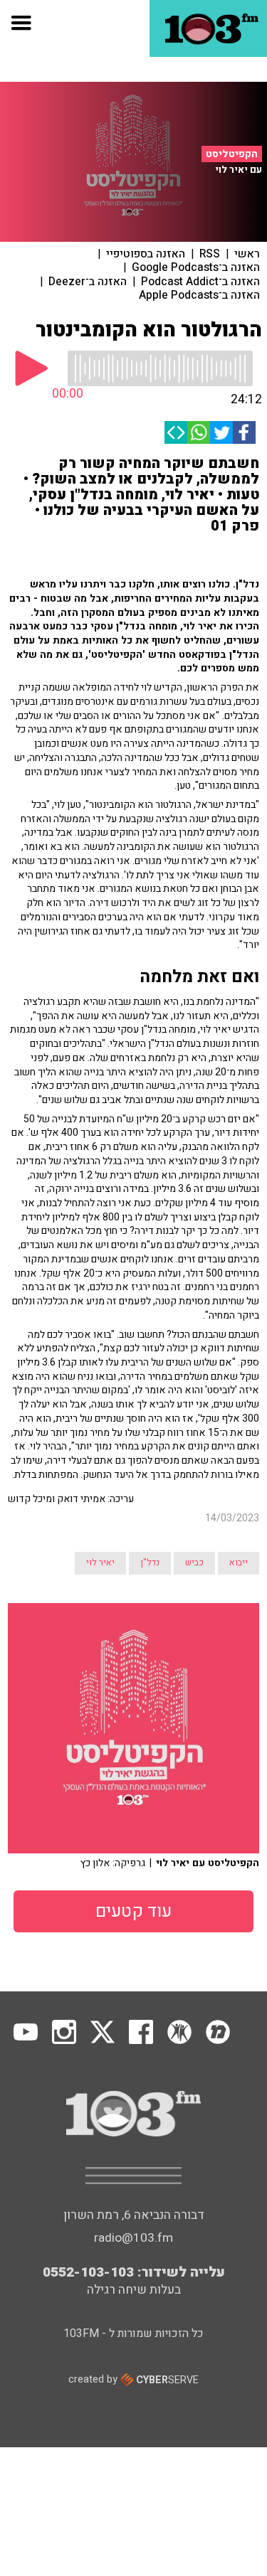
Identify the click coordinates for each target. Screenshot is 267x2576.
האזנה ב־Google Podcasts (196, 267)
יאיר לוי (100, 1563)
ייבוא (239, 1563)
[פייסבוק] (244, 432)
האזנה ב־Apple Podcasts (199, 295)
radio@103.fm (133, 2238)
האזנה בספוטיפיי (146, 254)
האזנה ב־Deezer (88, 282)
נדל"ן (150, 1563)
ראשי (247, 254)
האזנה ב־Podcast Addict (200, 282)
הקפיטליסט (232, 154)
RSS (210, 254)
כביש (194, 1563)
